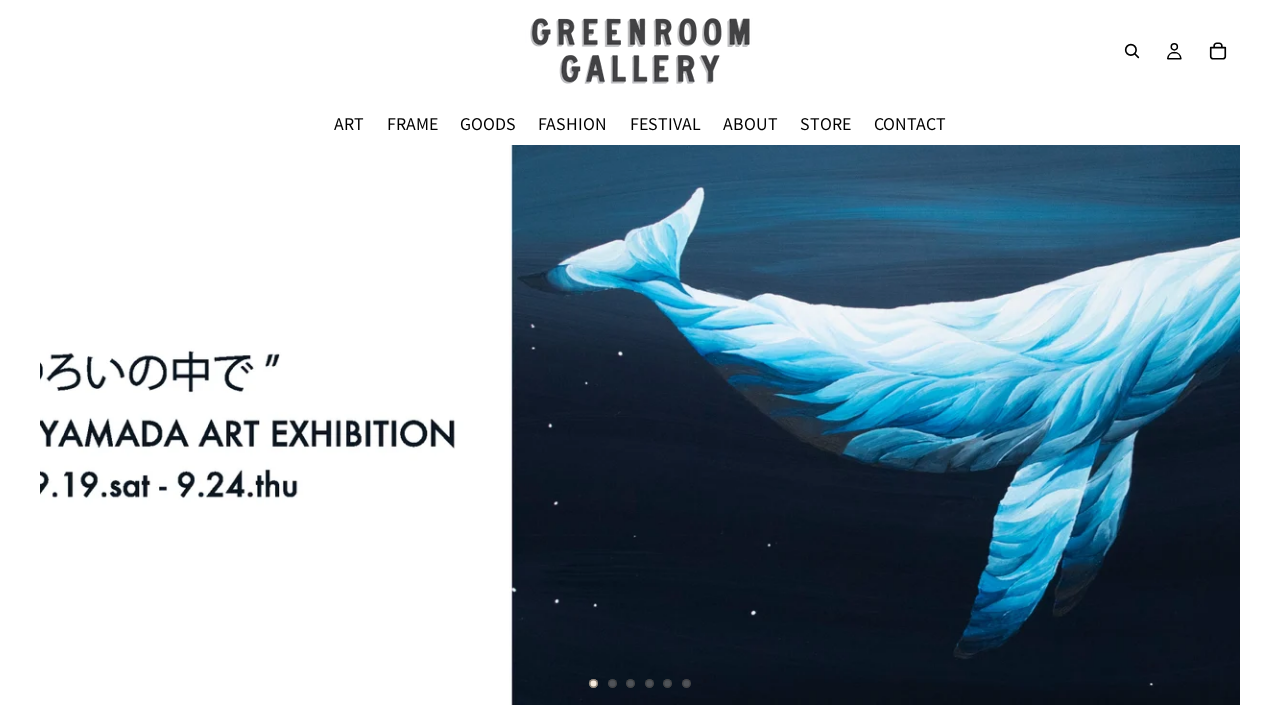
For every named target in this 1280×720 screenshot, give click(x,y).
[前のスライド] (72, 425)
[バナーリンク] (640, 425)
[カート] (1218, 51)
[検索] (1132, 51)
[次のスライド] (1208, 425)
